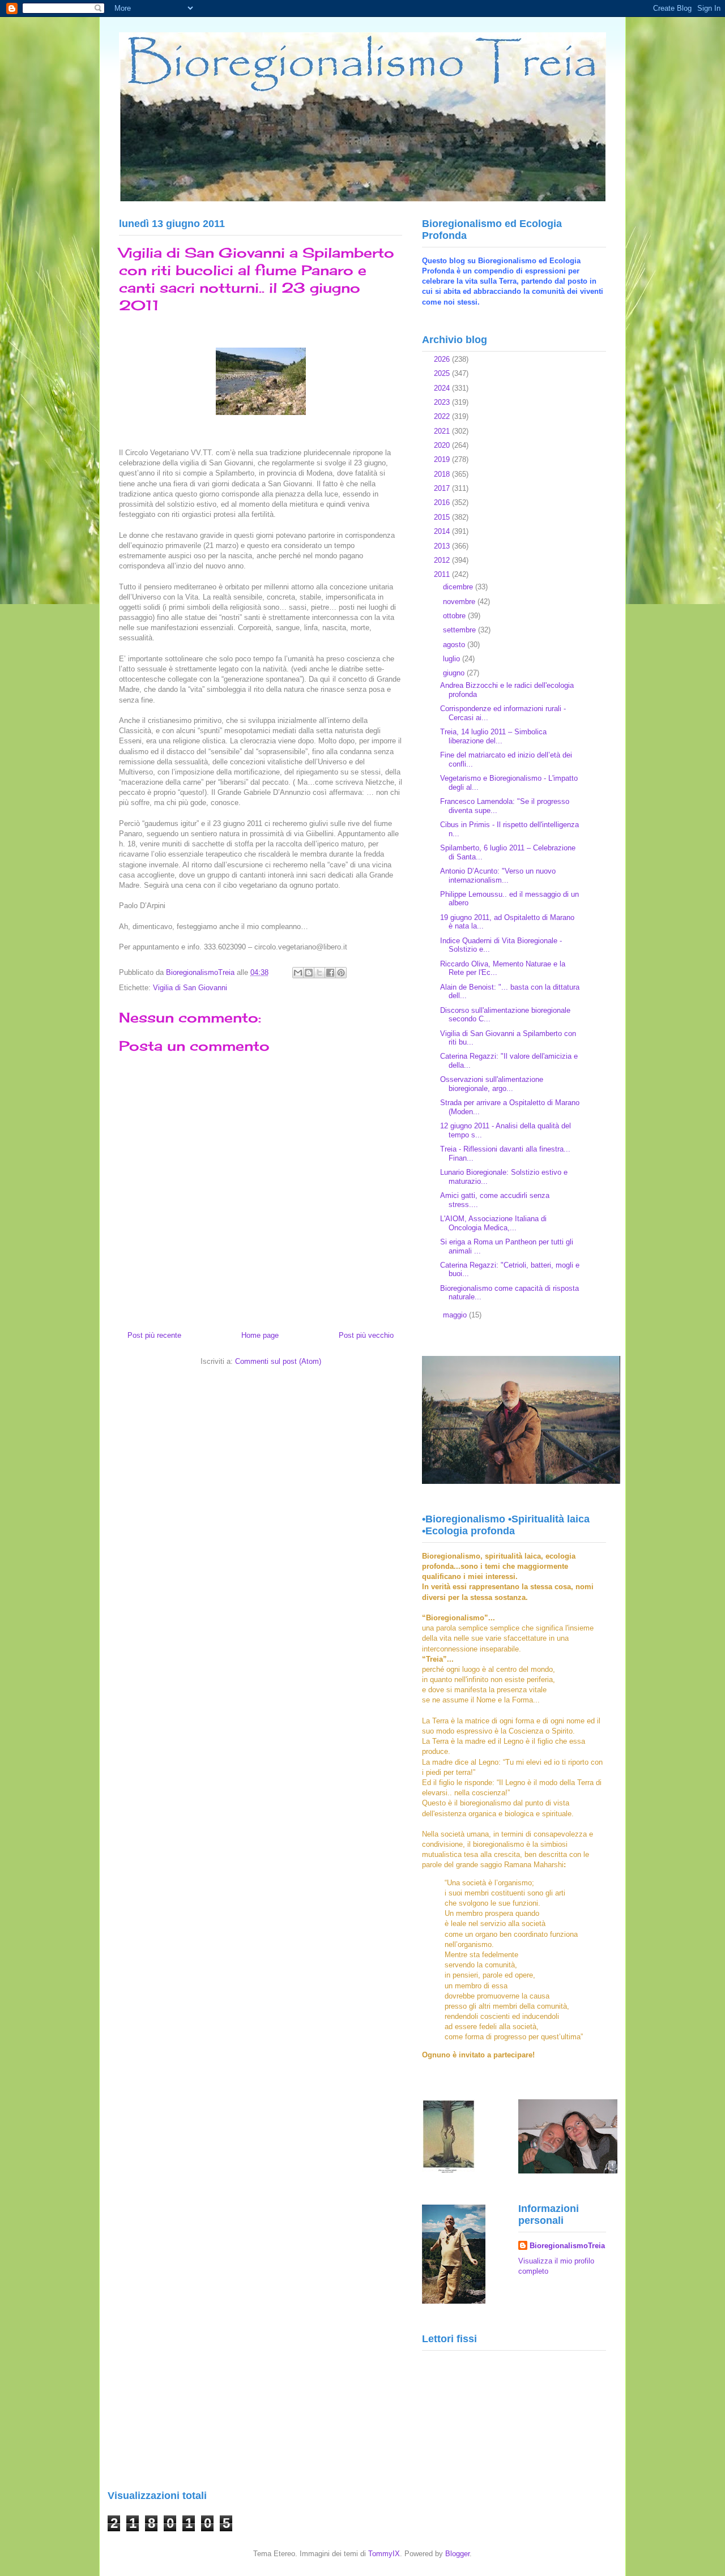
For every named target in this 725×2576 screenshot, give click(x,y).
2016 (443, 502)
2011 (443, 574)
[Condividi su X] (319, 973)
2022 (443, 416)
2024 (443, 388)
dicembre (459, 587)
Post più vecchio (366, 1335)
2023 (443, 402)
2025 (443, 373)
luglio (453, 659)
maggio (456, 1315)
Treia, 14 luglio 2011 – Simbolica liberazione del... (493, 736)
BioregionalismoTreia (567, 2246)
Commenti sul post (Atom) (278, 1361)
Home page (260, 1335)
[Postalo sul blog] (309, 973)
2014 (443, 531)
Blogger (457, 2554)
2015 (443, 517)
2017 (443, 488)
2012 (443, 560)
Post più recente (154, 1335)
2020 (443, 445)
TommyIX (384, 2554)
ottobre (455, 616)
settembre (460, 630)
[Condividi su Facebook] (330, 973)
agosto (455, 645)
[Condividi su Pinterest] (341, 973)
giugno (455, 673)
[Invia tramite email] (298, 973)
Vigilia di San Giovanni (190, 988)
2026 (443, 359)
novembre (460, 602)
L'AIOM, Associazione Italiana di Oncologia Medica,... (493, 1223)
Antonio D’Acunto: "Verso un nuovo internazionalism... (498, 876)
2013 (443, 546)
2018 (443, 474)
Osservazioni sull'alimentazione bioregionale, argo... (492, 1084)
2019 (443, 459)
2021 (443, 431)
